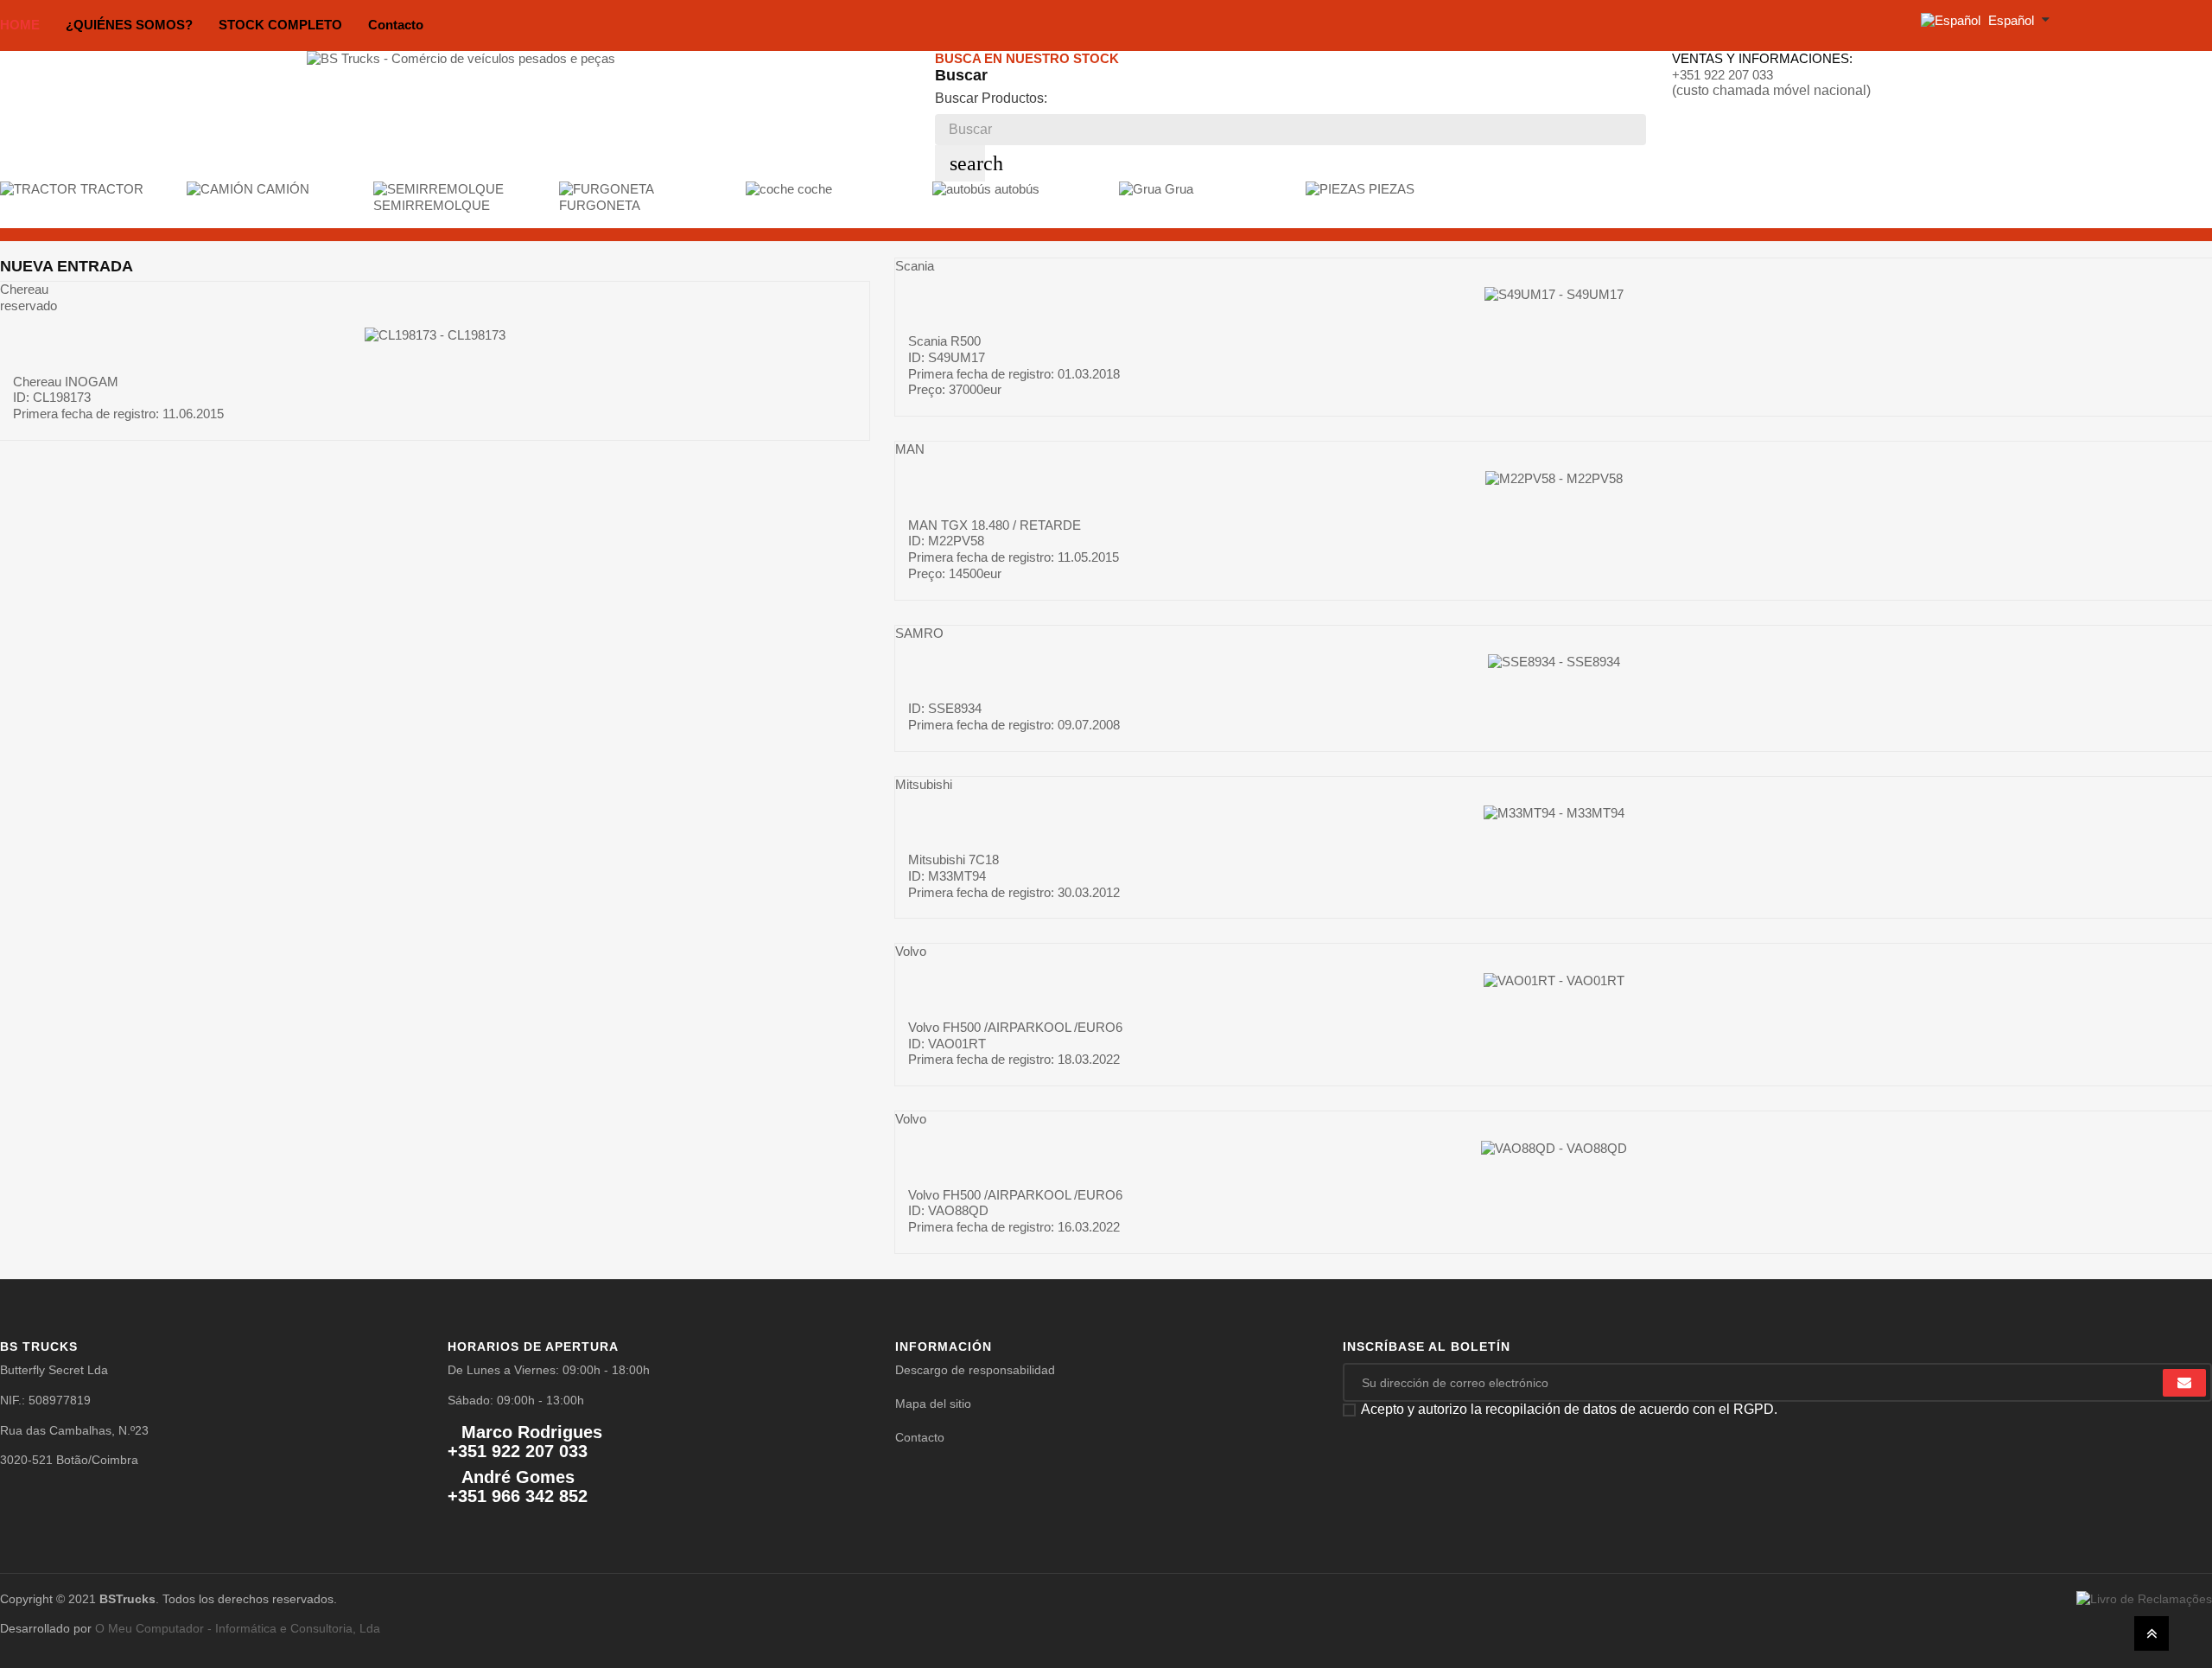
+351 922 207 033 (1723, 75)
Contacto (920, 1437)
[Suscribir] (2184, 1383)
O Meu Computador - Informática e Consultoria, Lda (238, 1628)
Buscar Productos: (991, 98)
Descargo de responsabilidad (975, 1370)
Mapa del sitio (933, 1404)
